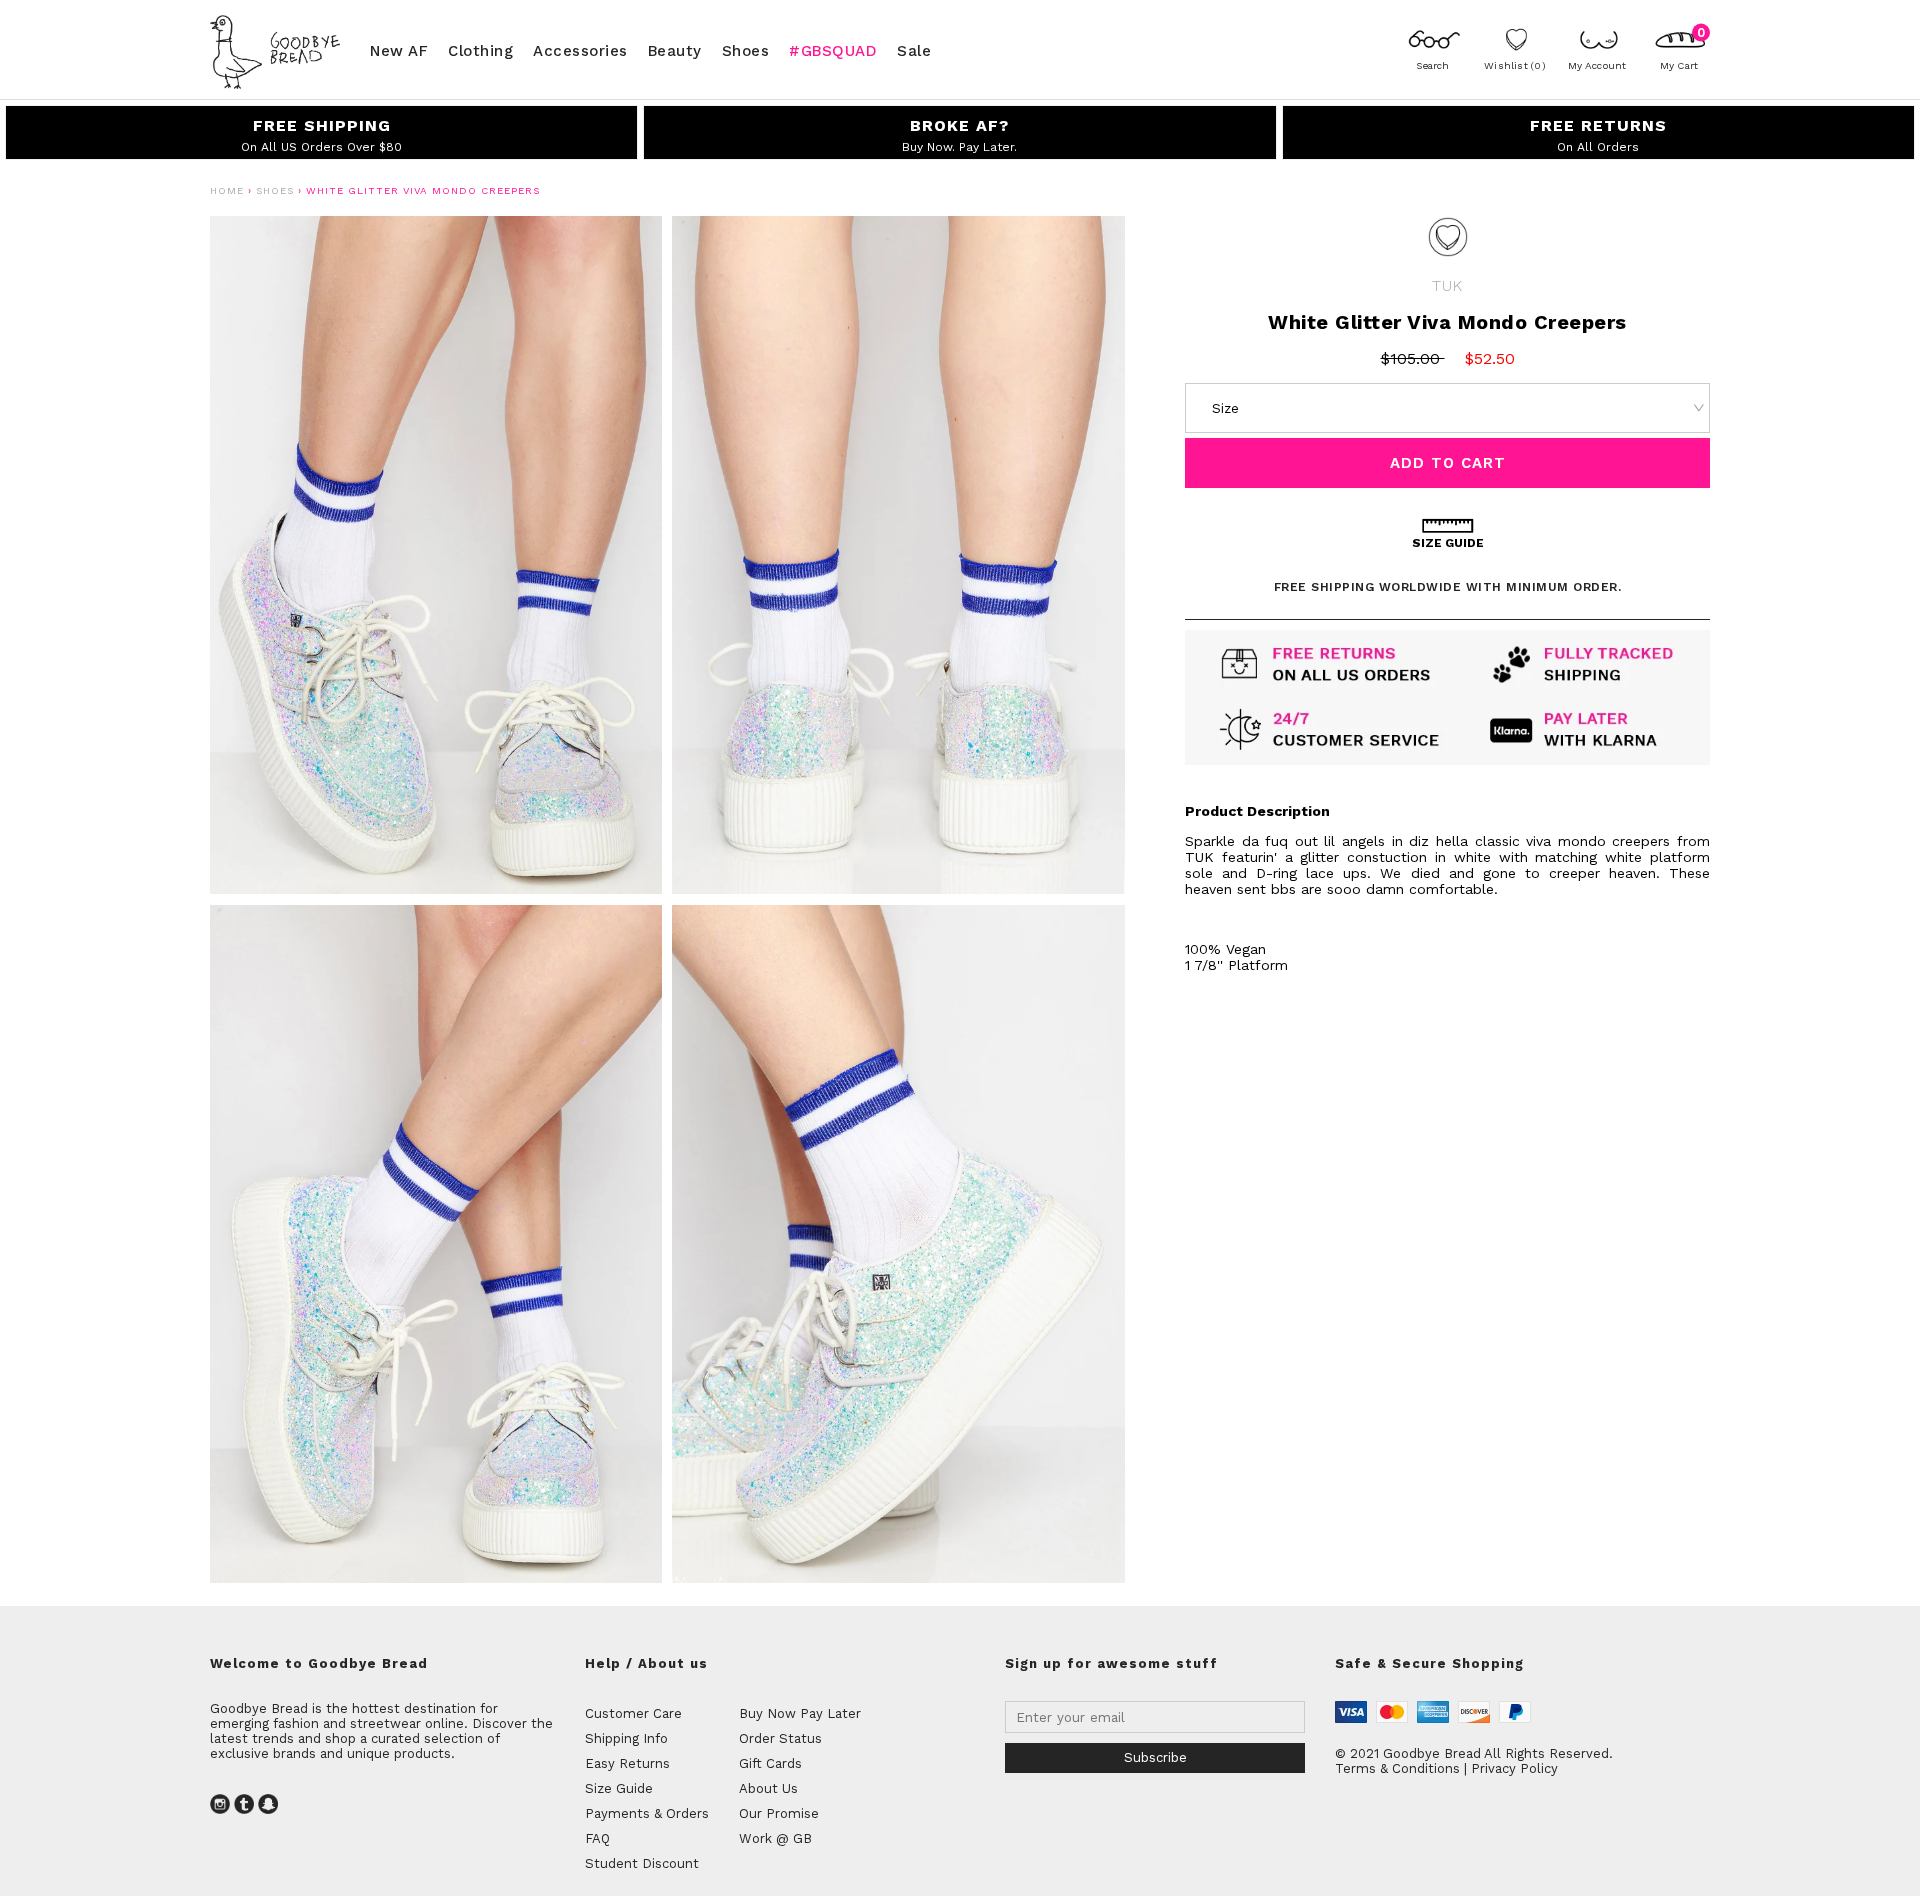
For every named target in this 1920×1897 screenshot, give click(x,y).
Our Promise (779, 1813)
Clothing (480, 50)
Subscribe (1155, 1757)
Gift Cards (770, 1763)
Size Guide (619, 1788)
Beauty (675, 50)
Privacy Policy (1514, 1768)
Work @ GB (775, 1838)
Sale (914, 50)
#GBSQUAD (833, 50)
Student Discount (642, 1863)
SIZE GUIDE (1448, 543)
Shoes (746, 50)
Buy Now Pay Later (800, 1713)
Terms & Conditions (1397, 1768)
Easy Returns (627, 1763)
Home (227, 190)
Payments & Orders (647, 1813)
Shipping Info (626, 1738)
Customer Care (633, 1713)
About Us (768, 1788)
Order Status (780, 1738)
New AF (399, 50)
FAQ (597, 1838)
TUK (1447, 285)
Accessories (580, 50)
